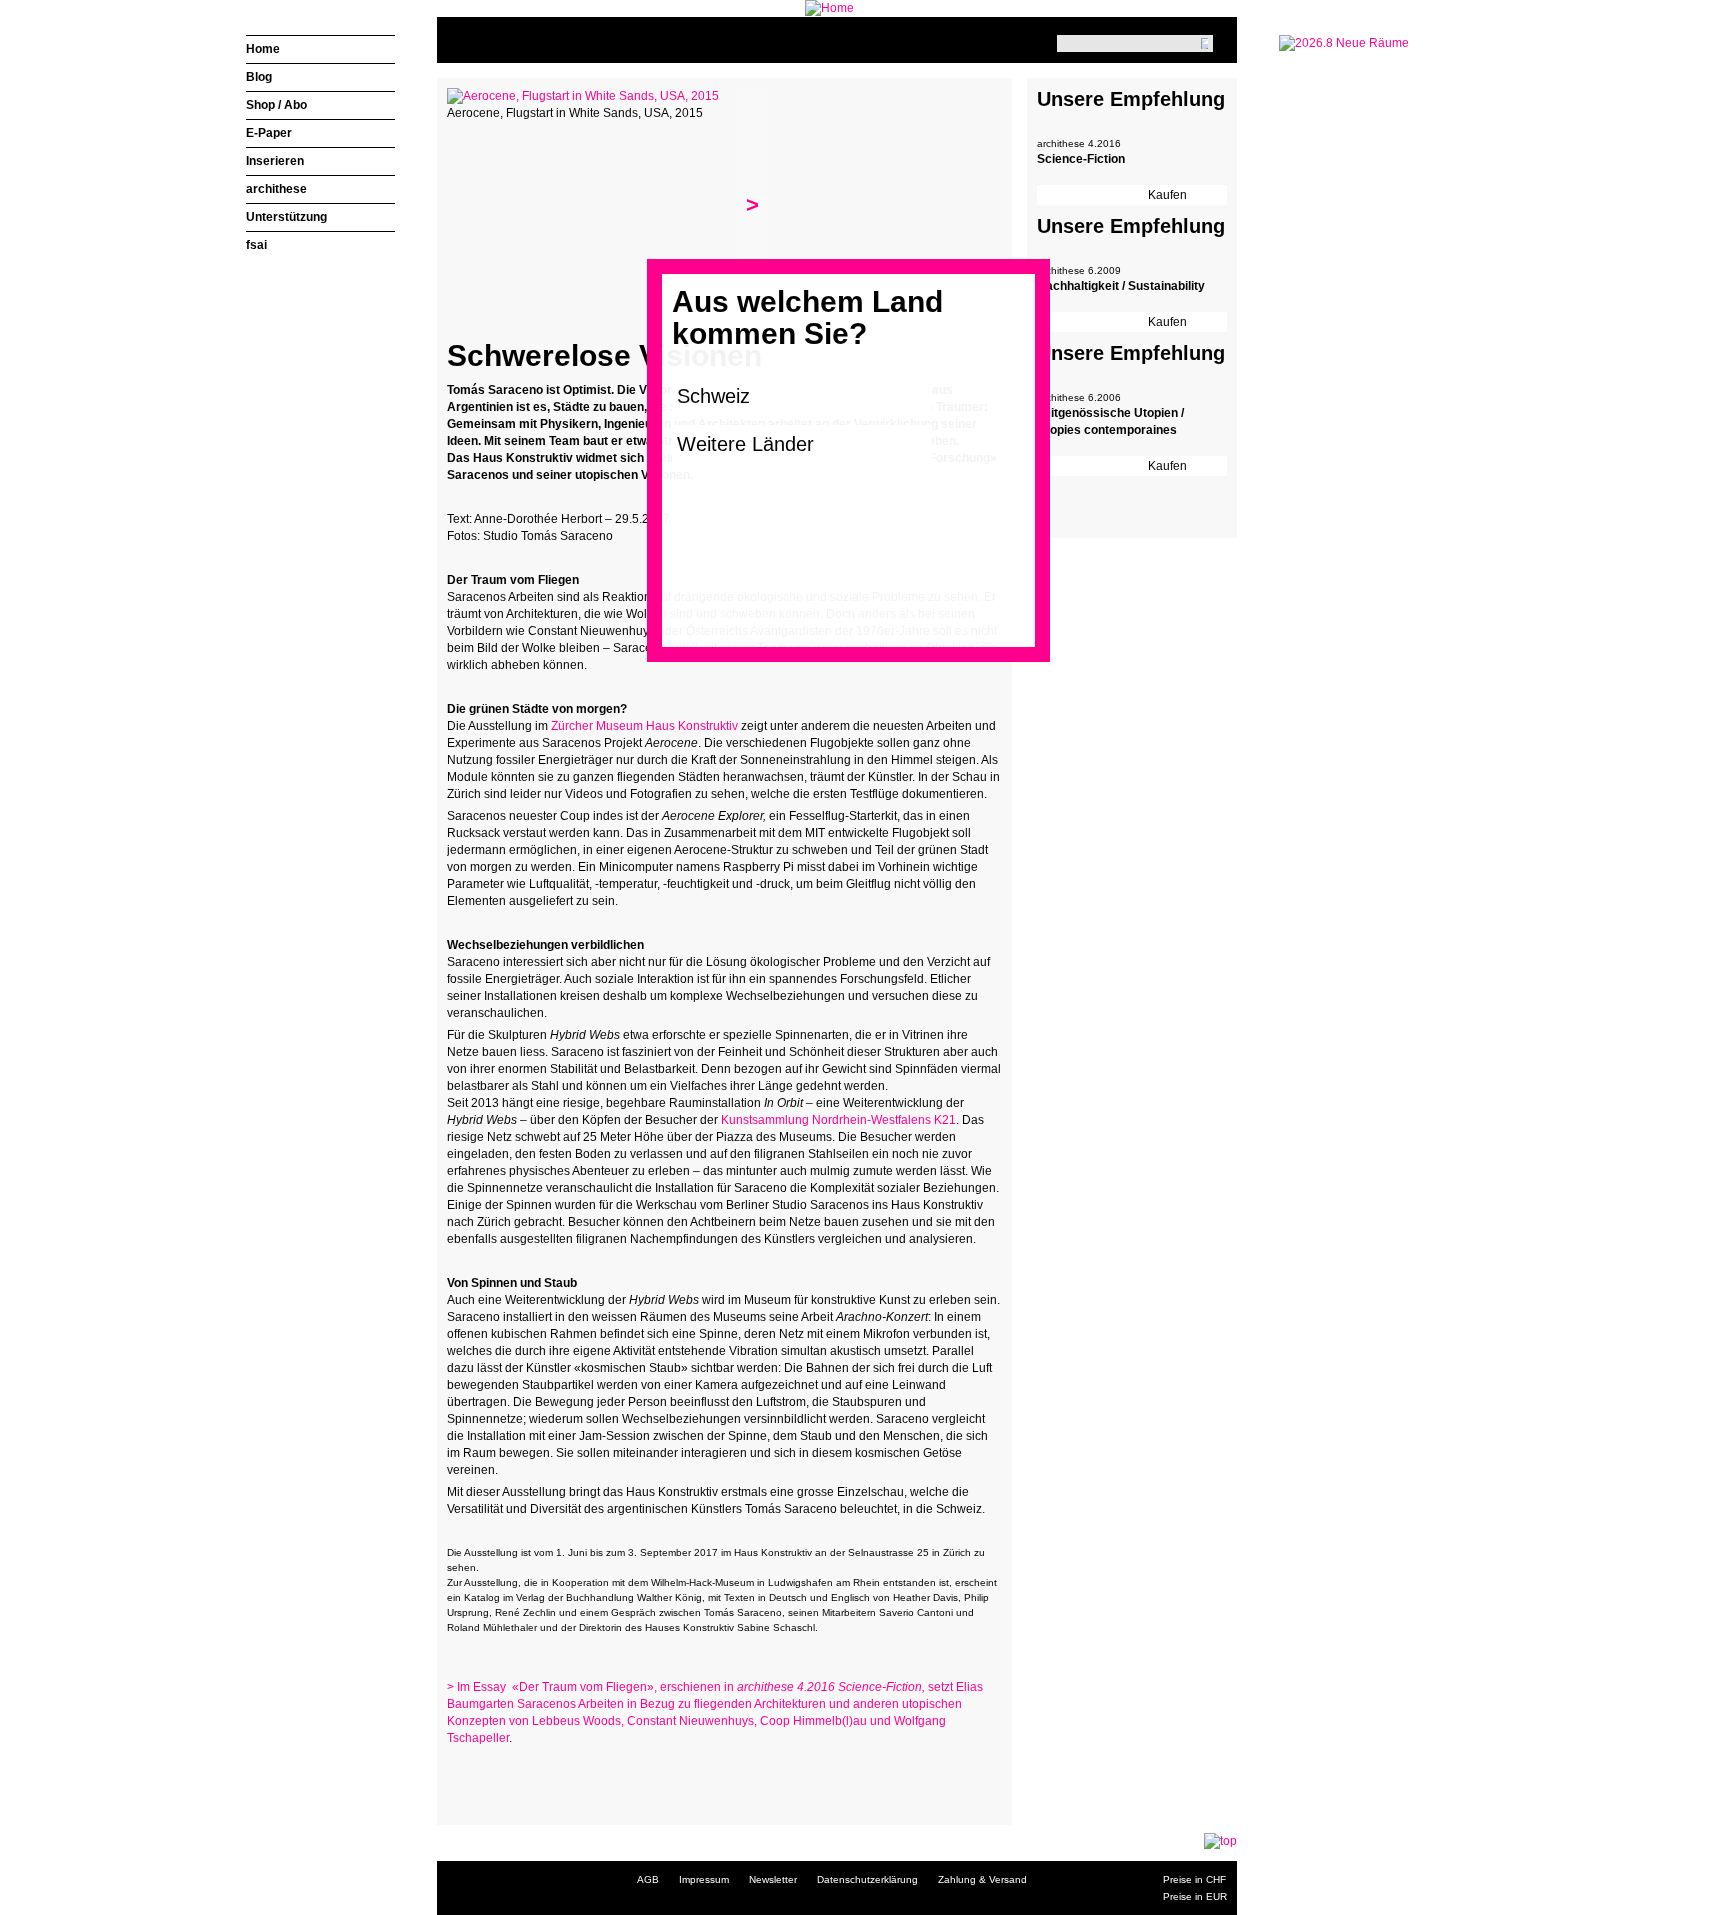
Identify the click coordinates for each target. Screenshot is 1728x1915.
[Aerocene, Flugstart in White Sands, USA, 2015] (583, 96)
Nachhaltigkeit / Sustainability (1121, 286)
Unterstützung (286, 217)
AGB (648, 1879)
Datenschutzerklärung (867, 1879)
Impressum (704, 1879)
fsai (256, 245)
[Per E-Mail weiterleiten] (517, 1777)
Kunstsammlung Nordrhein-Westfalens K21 (837, 1120)
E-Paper (269, 133)
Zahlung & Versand (982, 1879)
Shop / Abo (276, 105)
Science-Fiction (1081, 159)
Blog (259, 77)
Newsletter (773, 1879)
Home (263, 49)
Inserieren (275, 161)
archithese (276, 189)
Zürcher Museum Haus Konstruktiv (646, 726)
